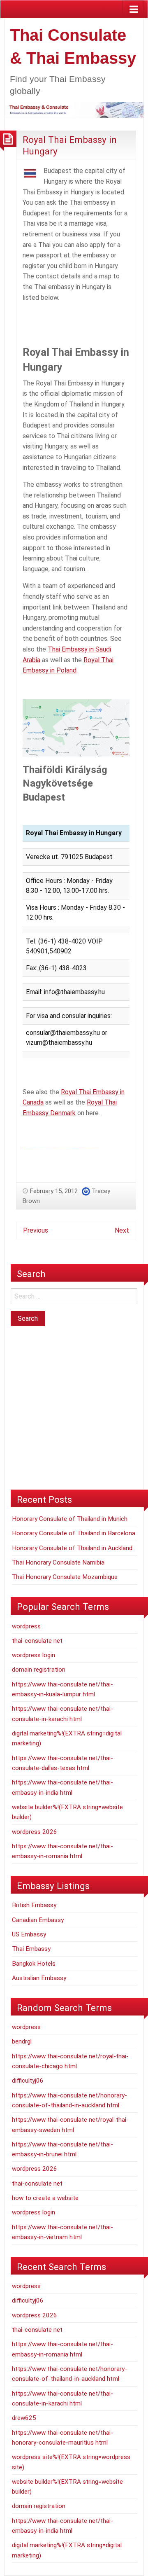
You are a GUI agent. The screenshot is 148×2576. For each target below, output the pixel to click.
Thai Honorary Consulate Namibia (58, 1562)
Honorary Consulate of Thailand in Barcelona (74, 1533)
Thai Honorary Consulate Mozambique (65, 1577)
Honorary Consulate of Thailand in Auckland (72, 1548)
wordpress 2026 (35, 1832)
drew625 (24, 2418)
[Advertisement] (85, 326)
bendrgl (22, 2041)
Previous (36, 1230)
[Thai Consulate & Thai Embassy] (74, 109)
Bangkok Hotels (34, 1964)
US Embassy (29, 1934)
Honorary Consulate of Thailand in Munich (70, 1519)
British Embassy (34, 1905)
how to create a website (45, 2198)
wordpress (26, 1626)
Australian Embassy (39, 1978)
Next (122, 1230)
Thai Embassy (31, 1949)
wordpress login (34, 1655)
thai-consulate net (37, 1641)
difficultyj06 (28, 2081)
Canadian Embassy (38, 1920)
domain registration (39, 1670)
